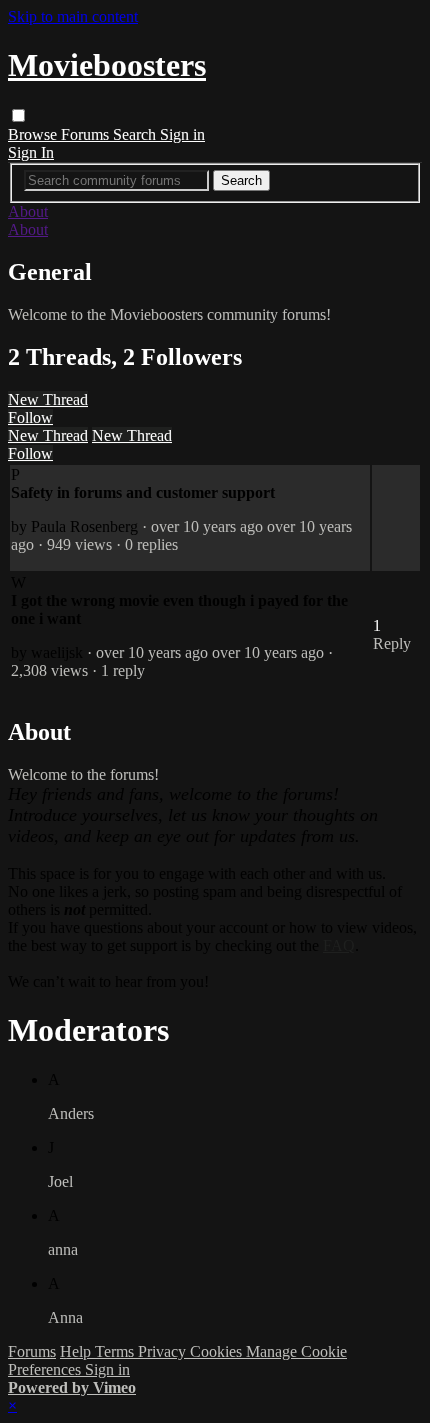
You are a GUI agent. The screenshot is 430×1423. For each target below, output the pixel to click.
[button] (18, 115)
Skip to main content (73, 16)
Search (136, 134)
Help (77, 1351)
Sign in (182, 134)
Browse (34, 134)
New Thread (48, 399)
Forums (87, 134)
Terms (116, 1351)
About (28, 211)
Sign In (31, 152)
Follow (30, 417)
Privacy (164, 1351)
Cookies (218, 1351)
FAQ (339, 945)
